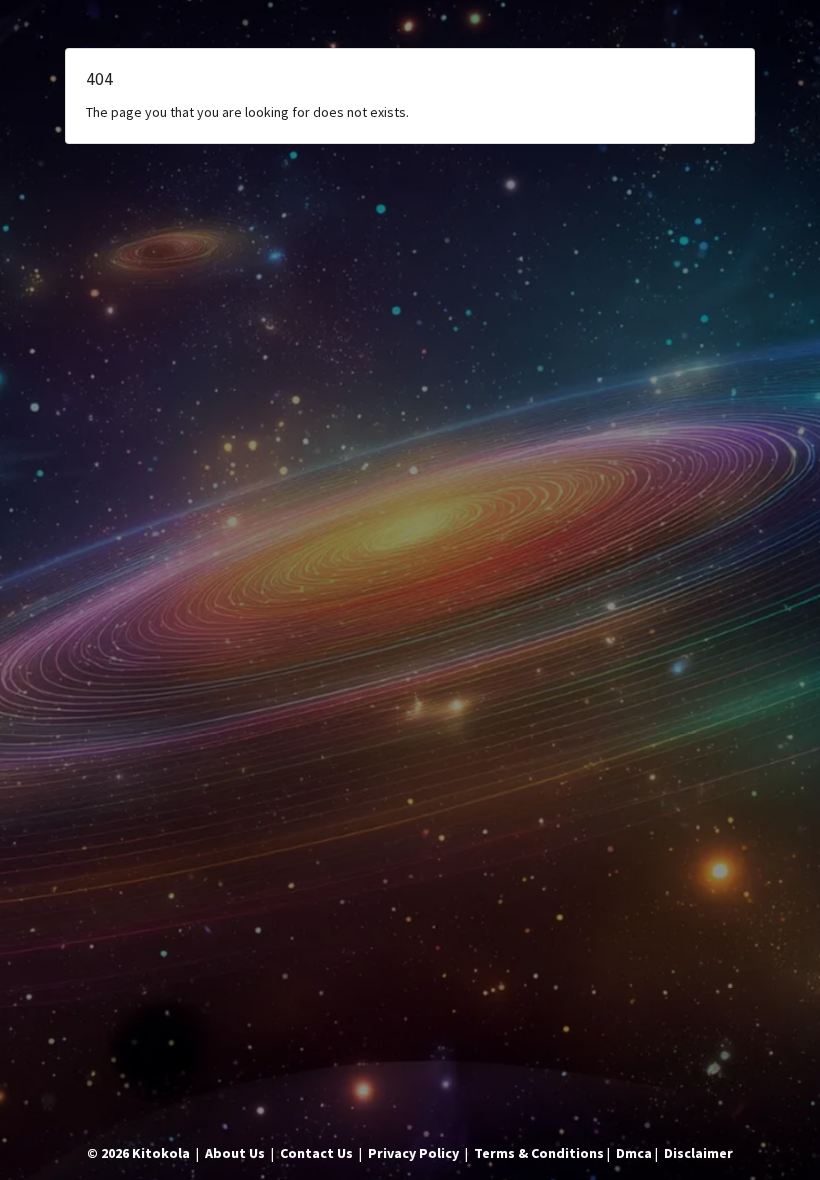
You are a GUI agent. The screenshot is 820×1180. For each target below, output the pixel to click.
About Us (235, 1153)
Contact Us (316, 1153)
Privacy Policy (413, 1153)
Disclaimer (698, 1153)
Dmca (634, 1153)
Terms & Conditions (539, 1153)
